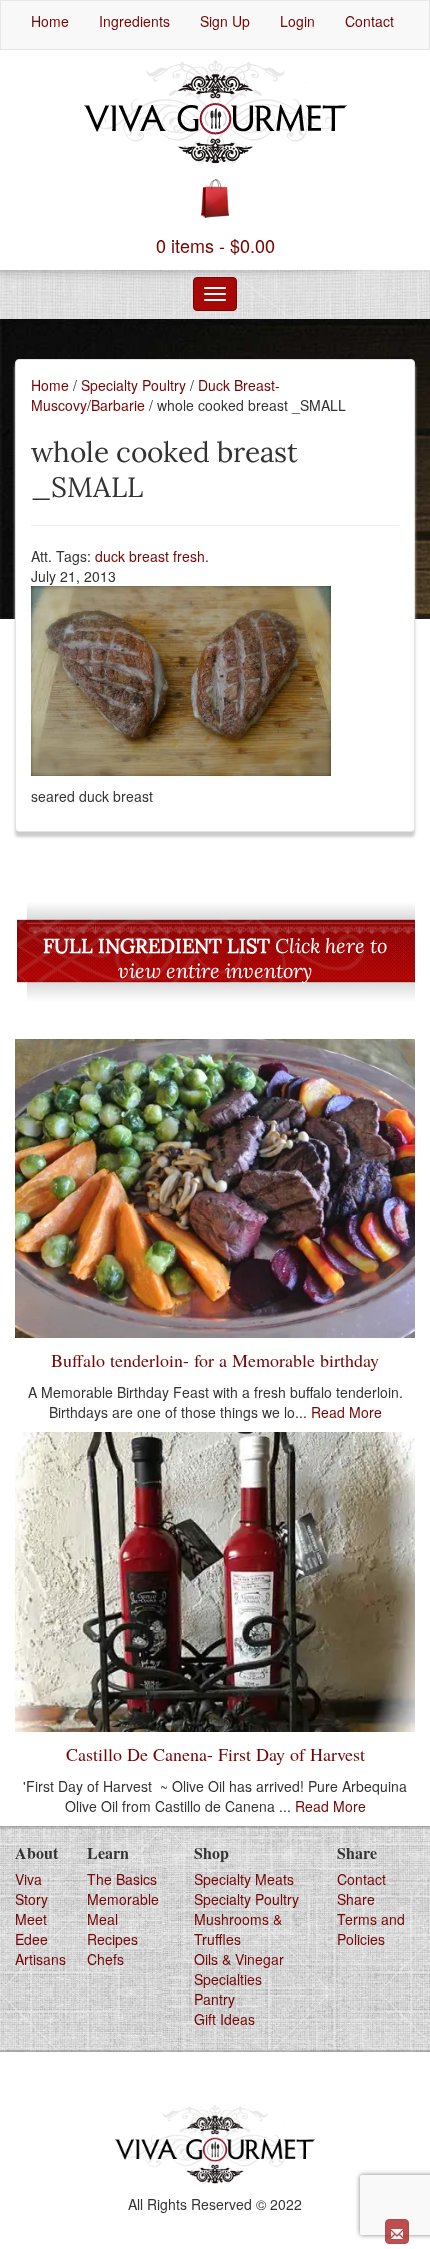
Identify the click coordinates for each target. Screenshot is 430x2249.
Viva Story (31, 1889)
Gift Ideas (224, 2019)
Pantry (214, 1999)
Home (50, 385)
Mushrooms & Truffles (238, 1929)
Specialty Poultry (133, 385)
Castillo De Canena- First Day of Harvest (215, 1754)
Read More (346, 1412)
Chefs (105, 1959)
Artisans (40, 1959)
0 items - (215, 245)
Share (356, 1899)
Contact (361, 1879)
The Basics (122, 1879)
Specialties (228, 1979)
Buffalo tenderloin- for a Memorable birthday (215, 1360)
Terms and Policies (371, 1929)
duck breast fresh (150, 556)
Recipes (112, 1939)
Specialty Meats (244, 1879)
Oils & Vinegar (239, 1959)
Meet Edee (31, 1929)
